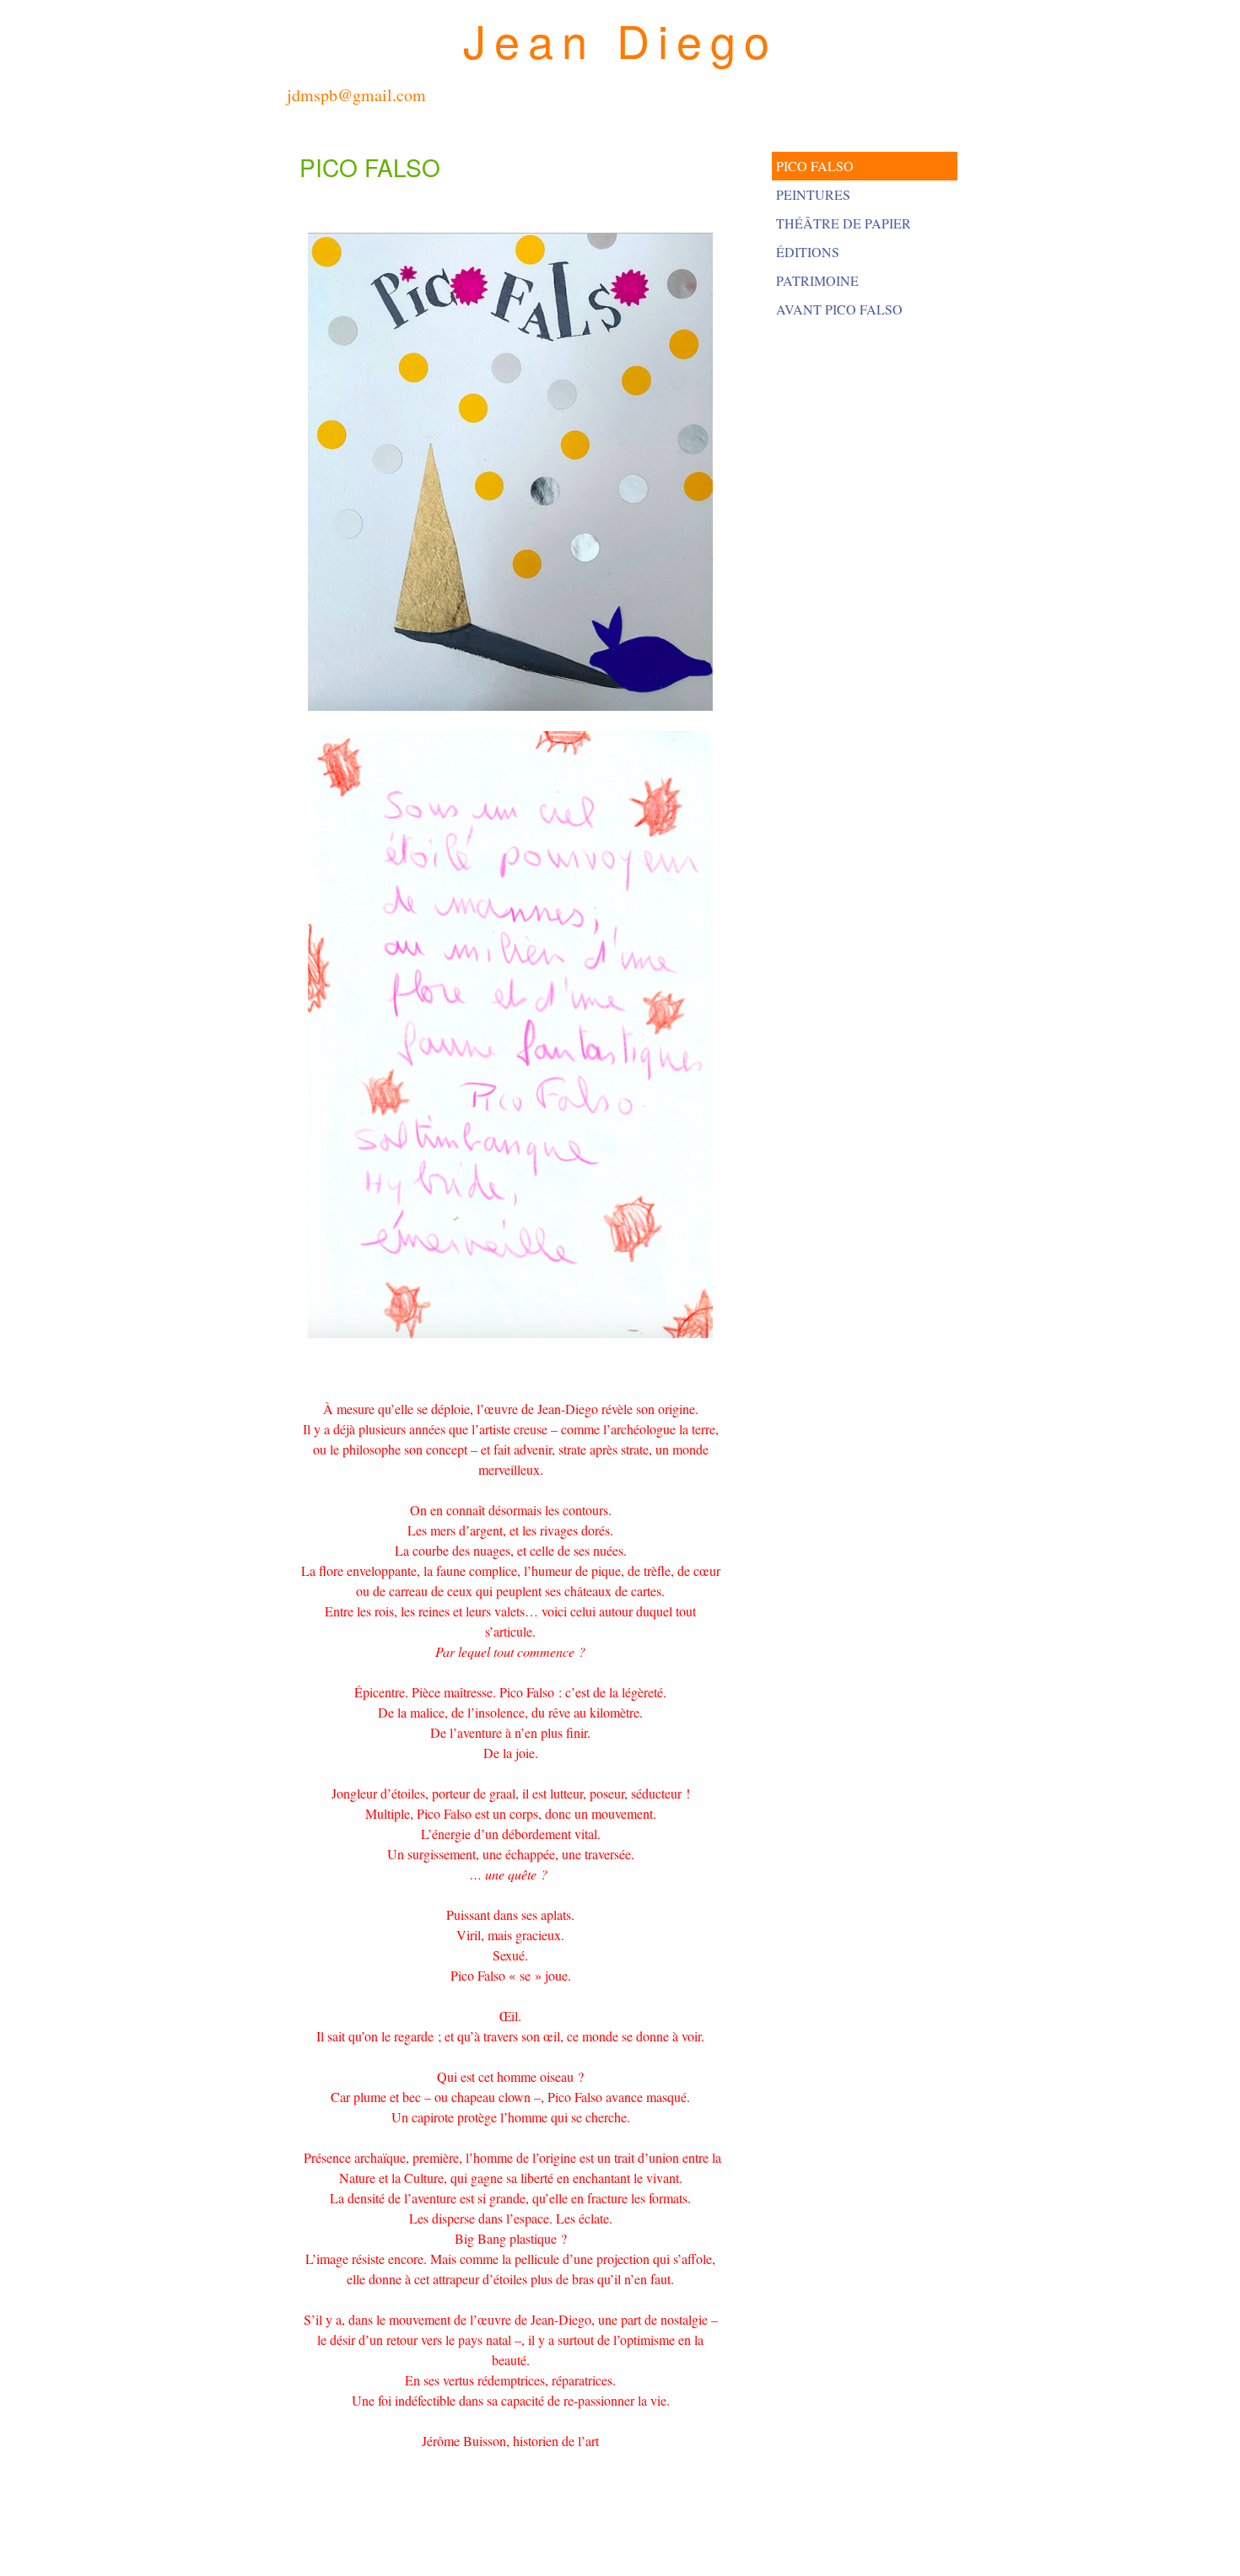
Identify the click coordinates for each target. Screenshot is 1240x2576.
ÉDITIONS (808, 252)
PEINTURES (813, 194)
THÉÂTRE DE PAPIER (844, 223)
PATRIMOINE (817, 280)
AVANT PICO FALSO (839, 309)
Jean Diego (620, 39)
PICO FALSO (815, 166)
